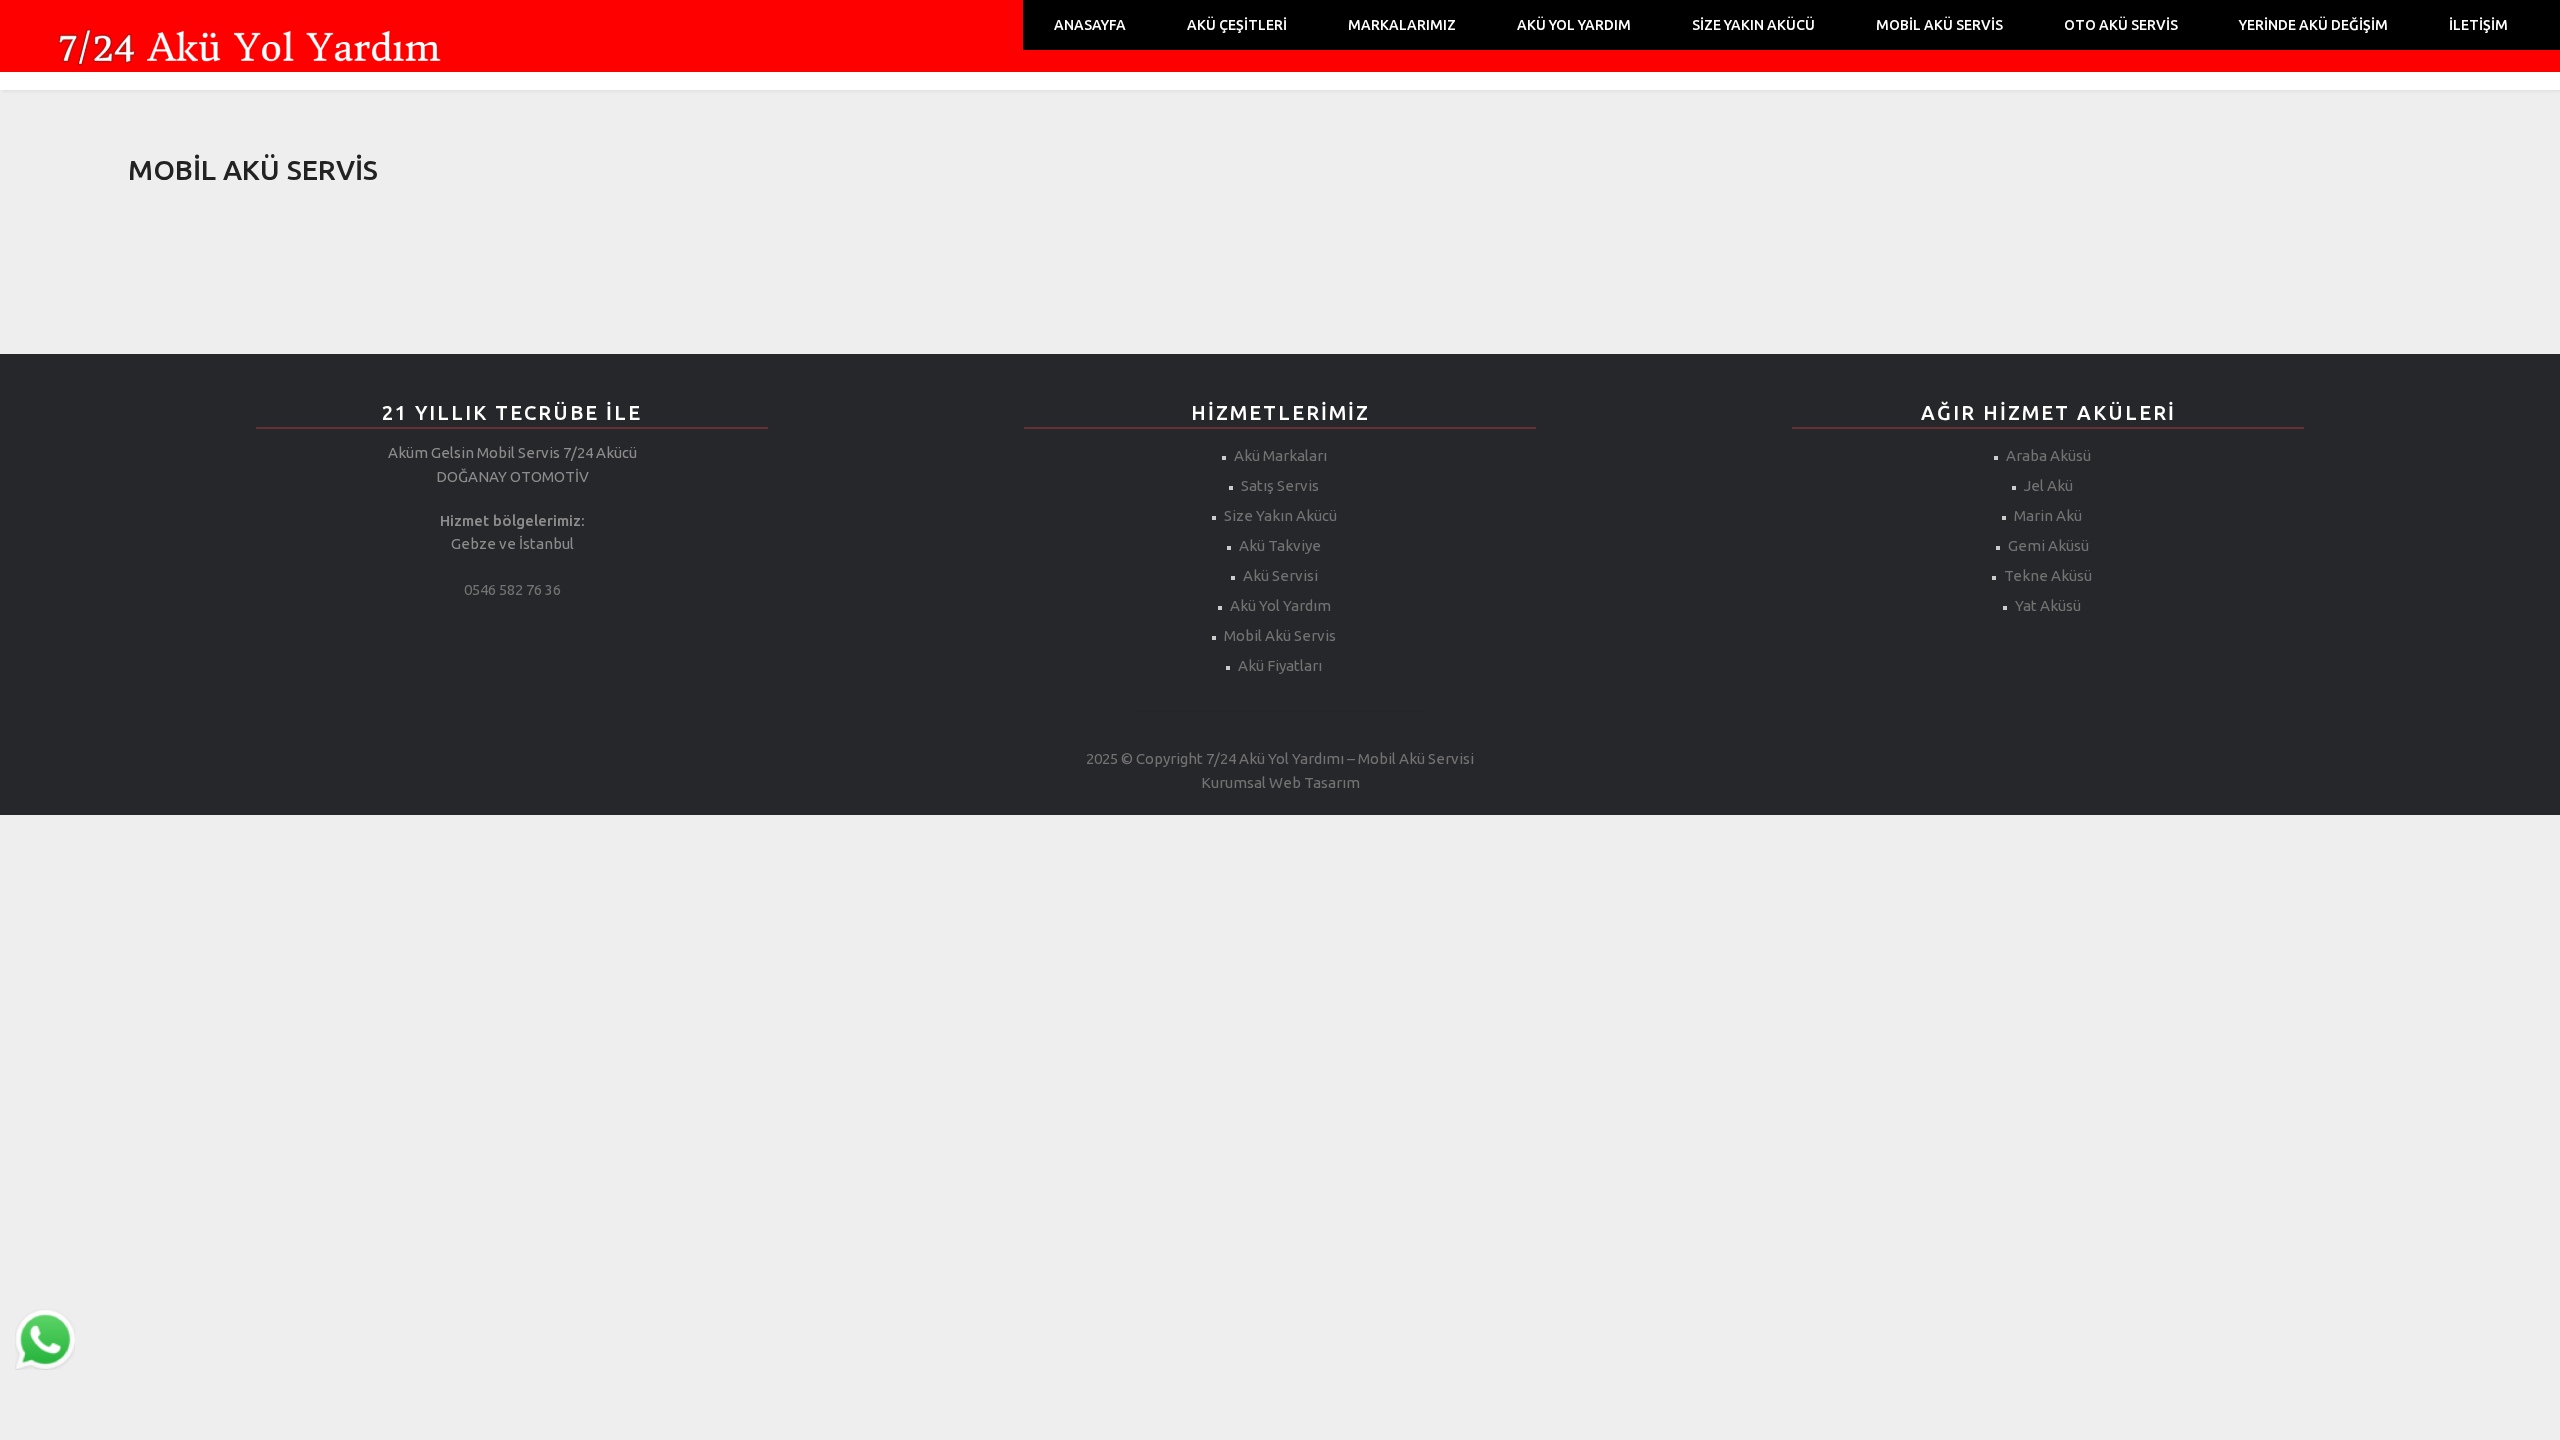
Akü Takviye (1280, 545)
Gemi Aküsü (2048, 545)
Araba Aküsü (2048, 455)
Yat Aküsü (2048, 605)
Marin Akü (2048, 515)
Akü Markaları (1280, 455)
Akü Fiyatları (1280, 665)
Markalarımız (1402, 25)
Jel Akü (2048, 485)
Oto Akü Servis (2121, 25)
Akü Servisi (1280, 575)
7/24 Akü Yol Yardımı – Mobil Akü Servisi (1340, 758)
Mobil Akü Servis (1939, 25)
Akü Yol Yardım (1574, 25)
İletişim (2478, 25)
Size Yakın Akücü (1753, 25)
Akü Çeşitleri (1237, 25)
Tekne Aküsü (2048, 575)
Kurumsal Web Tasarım (1280, 782)
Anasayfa (1090, 25)
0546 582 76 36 (512, 589)
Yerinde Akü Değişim (2313, 25)
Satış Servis (1280, 485)
